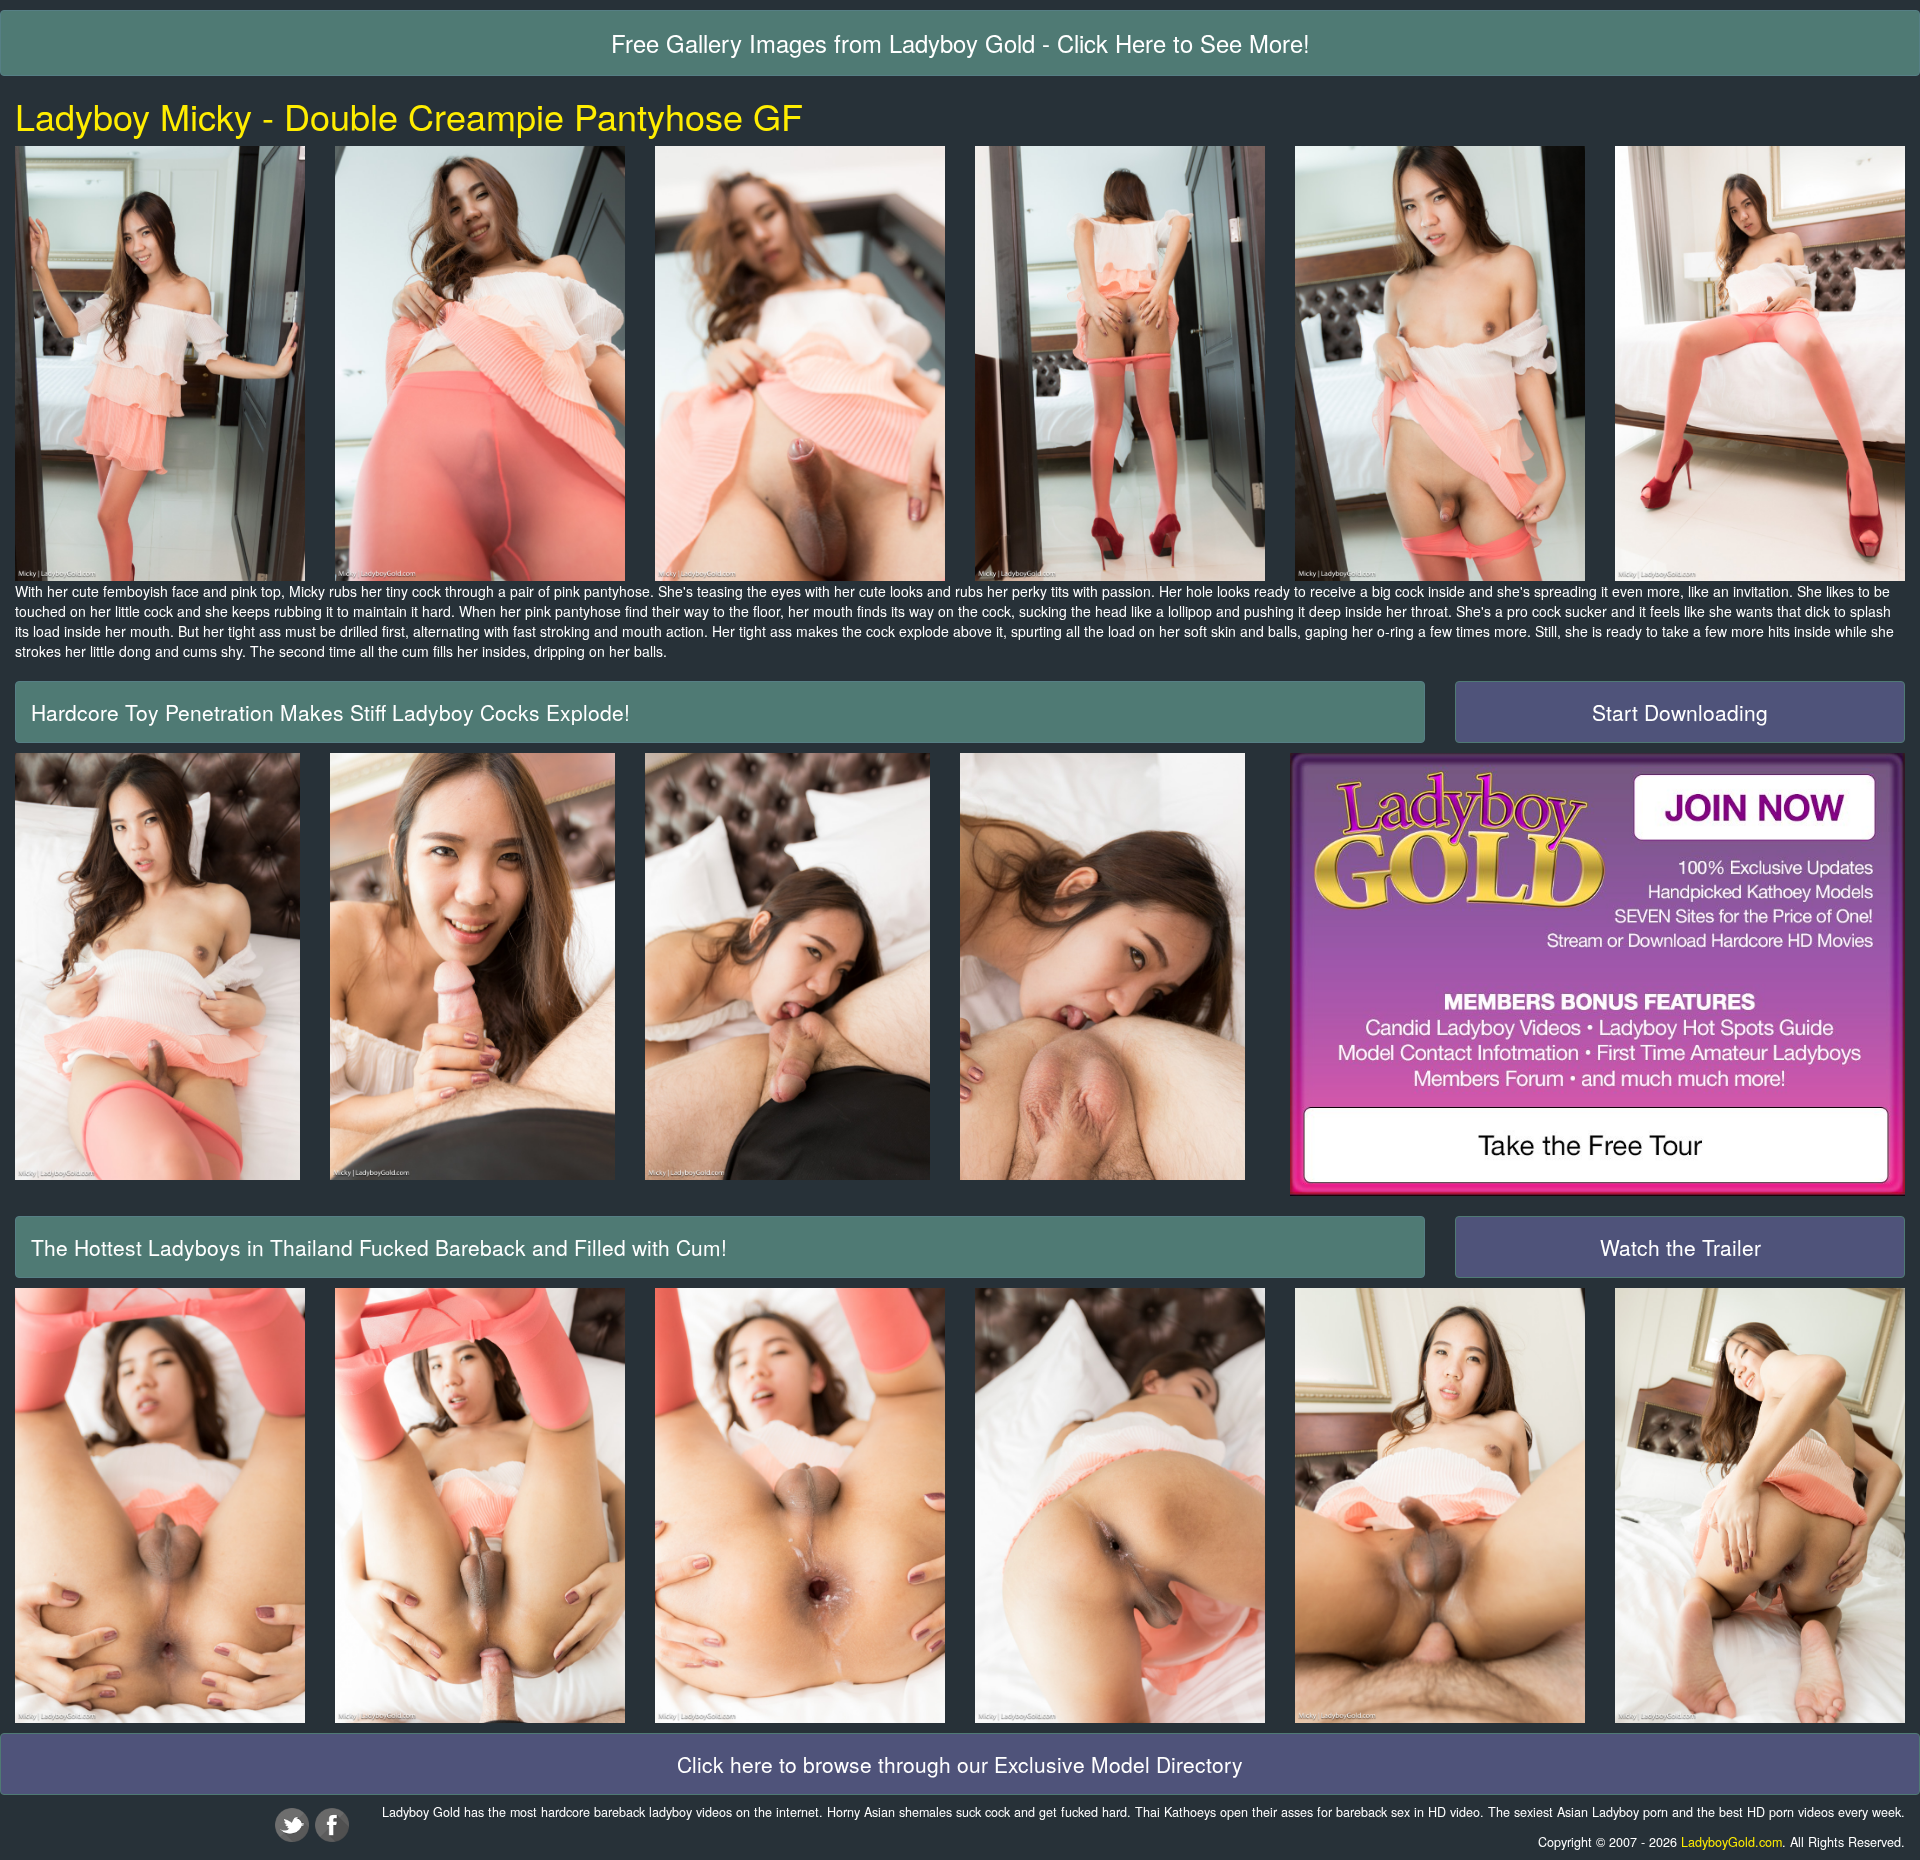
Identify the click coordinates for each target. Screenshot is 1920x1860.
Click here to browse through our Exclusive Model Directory (960, 1764)
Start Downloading (1680, 712)
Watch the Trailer (1680, 1247)
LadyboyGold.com (1731, 1842)
